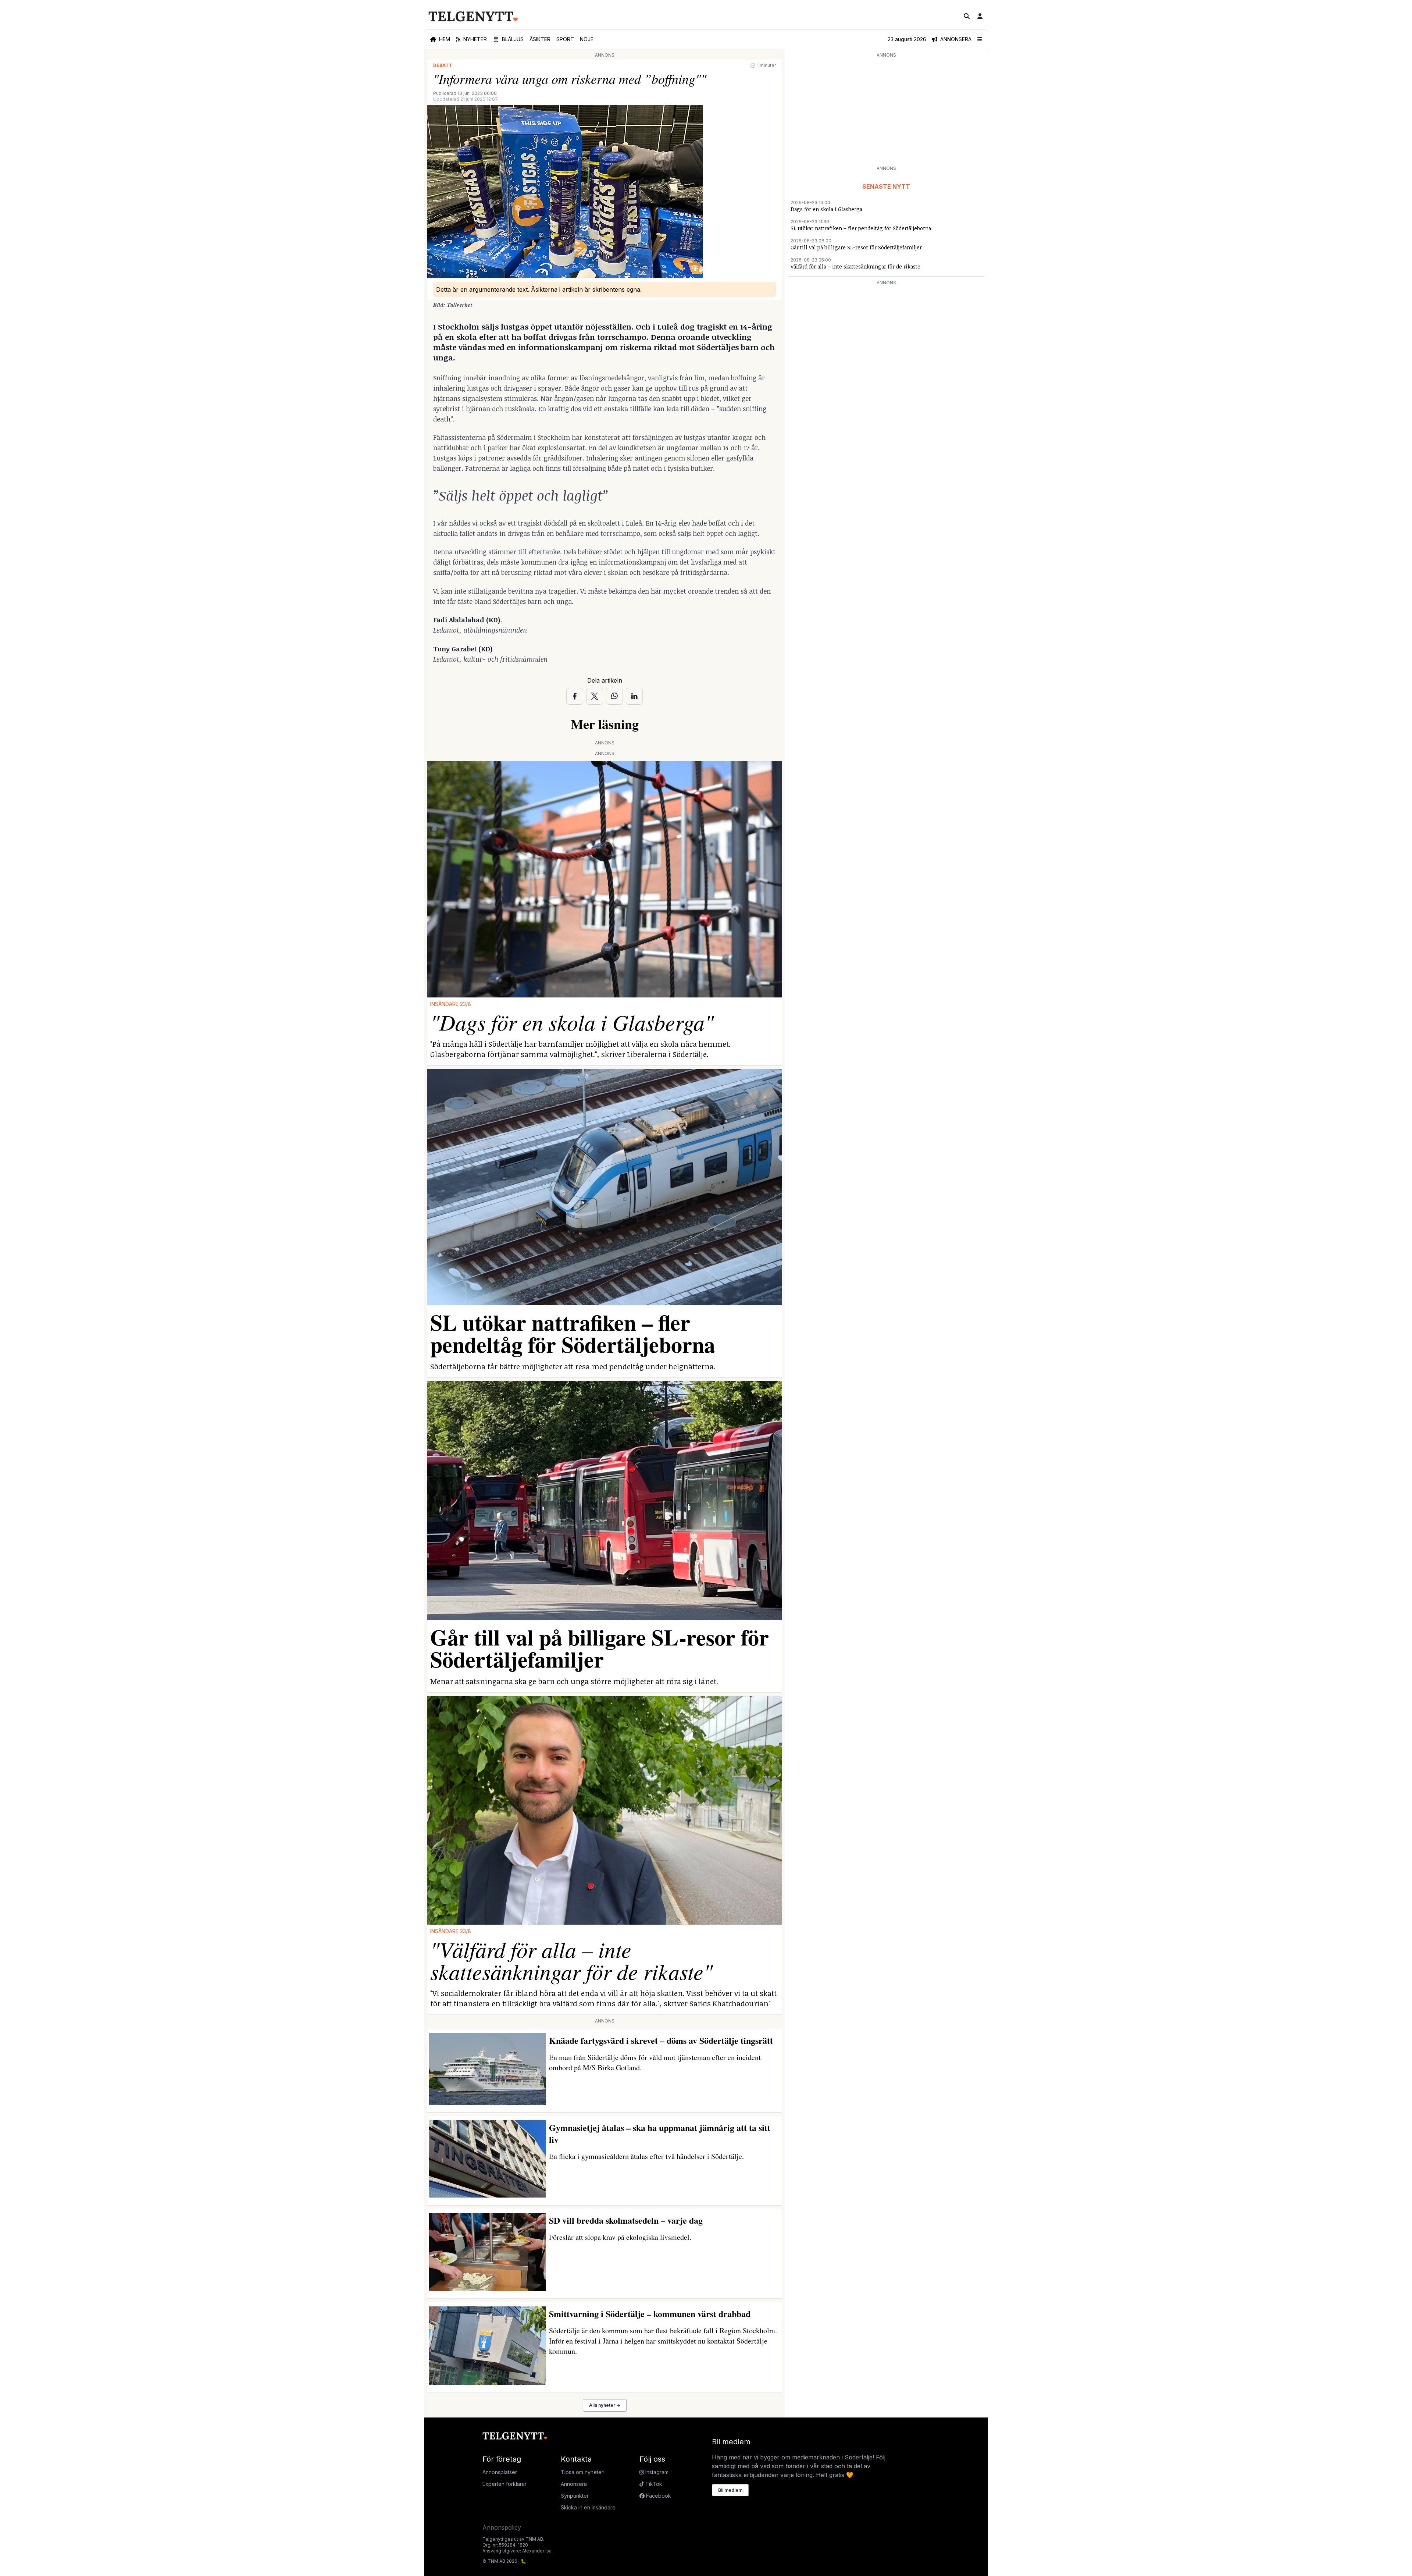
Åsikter (540, 39)
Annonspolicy (502, 2527)
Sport (565, 39)
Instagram (656, 2472)
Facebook (658, 2496)
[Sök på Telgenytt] (967, 16)
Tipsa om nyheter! (583, 2472)
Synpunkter (575, 2496)
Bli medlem (730, 2490)
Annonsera (574, 2484)
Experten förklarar (504, 2484)
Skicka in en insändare (588, 2507)
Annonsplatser (500, 2472)
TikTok (653, 2484)
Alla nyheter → (605, 2405)
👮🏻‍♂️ (508, 39)
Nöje (587, 39)
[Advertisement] (886, 111)
